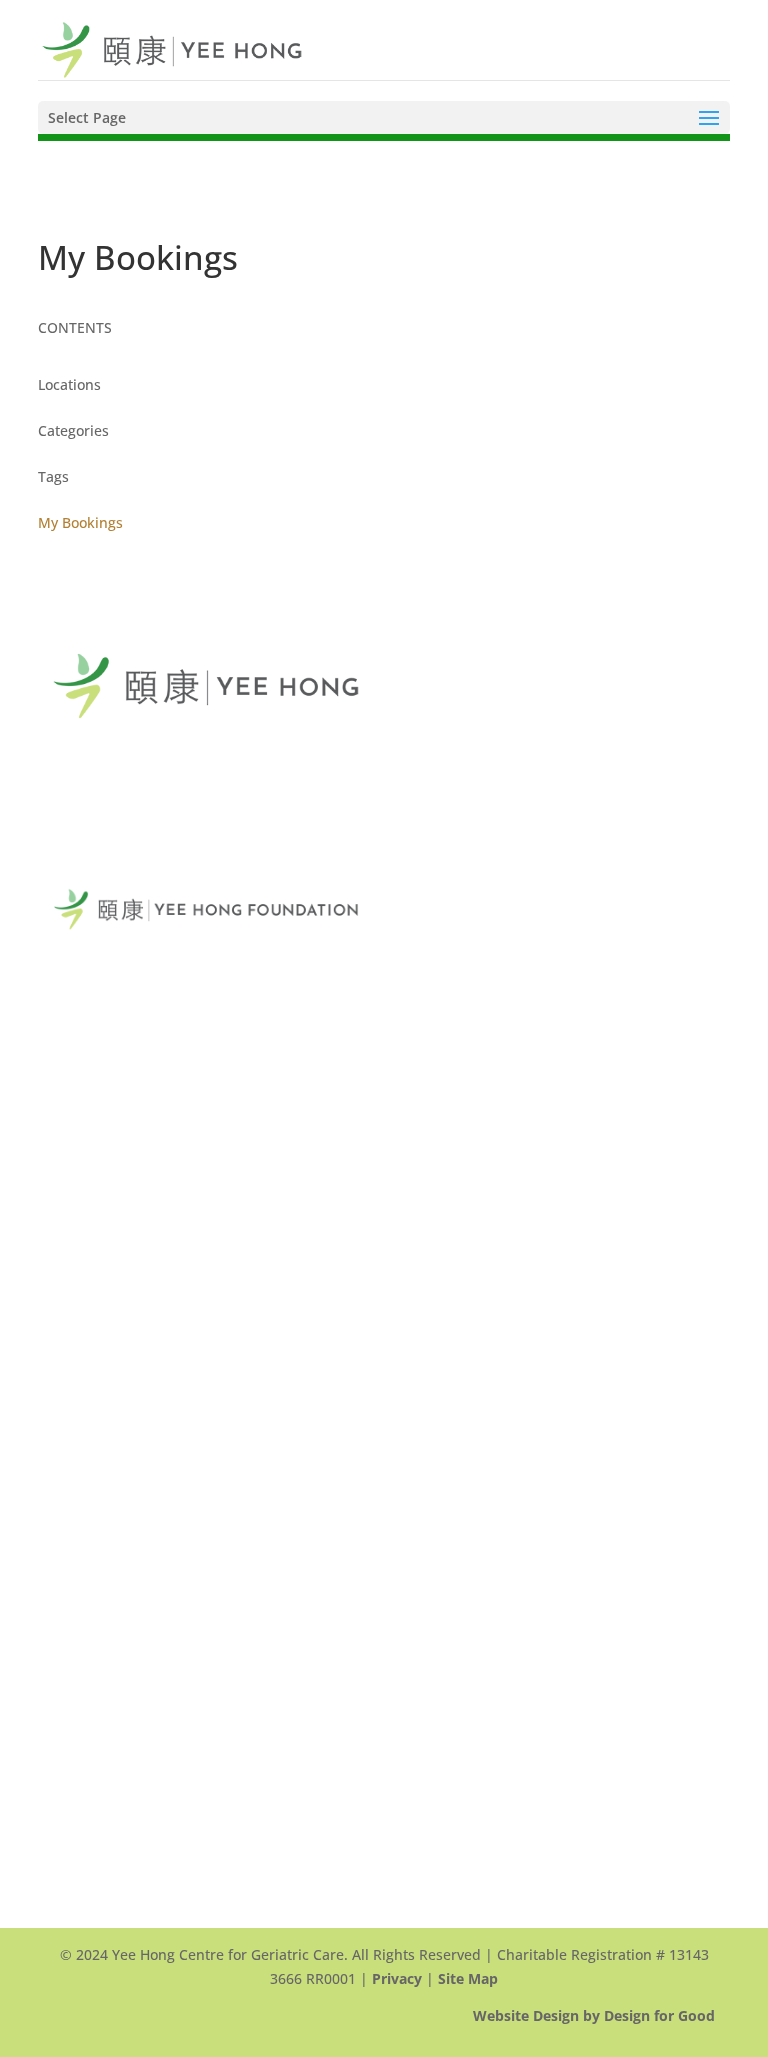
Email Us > (88, 1154)
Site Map (468, 1978)
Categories (73, 430)
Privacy (397, 1978)
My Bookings (80, 522)
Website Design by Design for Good (594, 2015)
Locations (69, 384)
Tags (53, 476)
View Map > (92, 1021)
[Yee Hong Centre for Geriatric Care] (172, 48)
